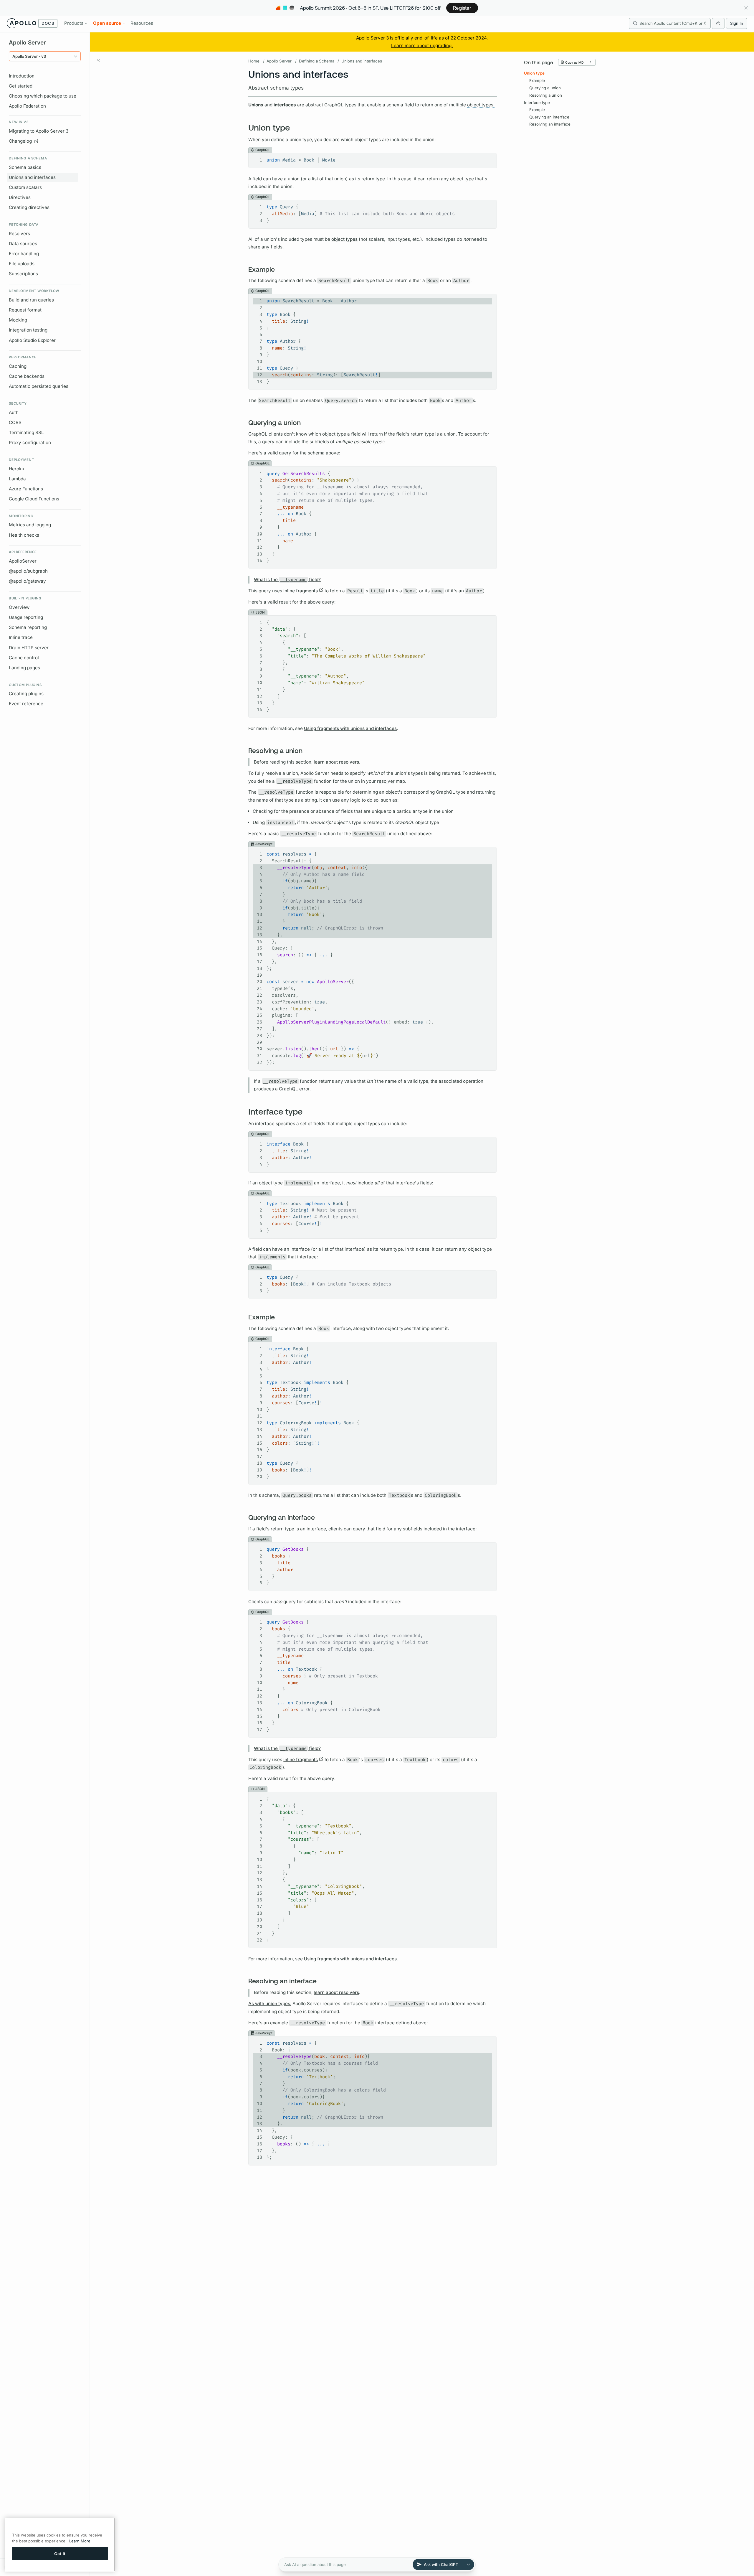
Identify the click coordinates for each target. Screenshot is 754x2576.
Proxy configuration (30, 442)
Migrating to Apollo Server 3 (39, 131)
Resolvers (19, 234)
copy (488, 158)
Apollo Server (279, 61)
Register (462, 8)
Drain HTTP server (29, 648)
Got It (60, 2553)
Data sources (23, 244)
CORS (15, 422)
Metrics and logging (30, 525)
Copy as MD (574, 62)
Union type (534, 73)
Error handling (24, 254)
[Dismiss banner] (746, 8)
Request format (25, 310)
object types (344, 239)
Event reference (26, 704)
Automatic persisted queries (39, 386)
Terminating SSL (26, 432)
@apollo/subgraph (28, 571)
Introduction (22, 76)
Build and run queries (31, 300)
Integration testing (28, 330)
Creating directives (29, 207)
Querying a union (545, 88)
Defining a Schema (317, 61)
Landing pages (24, 668)
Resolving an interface (550, 124)
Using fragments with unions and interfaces (350, 728)
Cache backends (27, 376)
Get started (21, 86)
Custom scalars (25, 187)
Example (537, 80)
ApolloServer (23, 561)
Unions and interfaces (32, 177)
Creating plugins (26, 694)
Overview (19, 607)
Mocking (18, 320)
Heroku (16, 469)
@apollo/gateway (27, 581)
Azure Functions (26, 489)
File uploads (22, 264)
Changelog (20, 141)
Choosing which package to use (43, 96)
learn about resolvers (336, 762)
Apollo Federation (27, 106)
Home (254, 61)
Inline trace (21, 637)
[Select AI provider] (469, 2565)
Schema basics (25, 167)
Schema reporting (28, 627)
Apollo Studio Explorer (32, 340)
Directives (20, 197)
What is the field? (287, 580)
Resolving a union (546, 95)
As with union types (269, 2004)
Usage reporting (26, 617)
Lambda (17, 479)
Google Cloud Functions (34, 499)
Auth (14, 412)
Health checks (24, 535)
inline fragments (301, 591)
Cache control (24, 658)
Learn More (80, 2541)
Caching (18, 366)
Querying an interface (549, 117)
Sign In (737, 23)
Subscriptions (23, 274)
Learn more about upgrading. (422, 46)
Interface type (537, 102)
